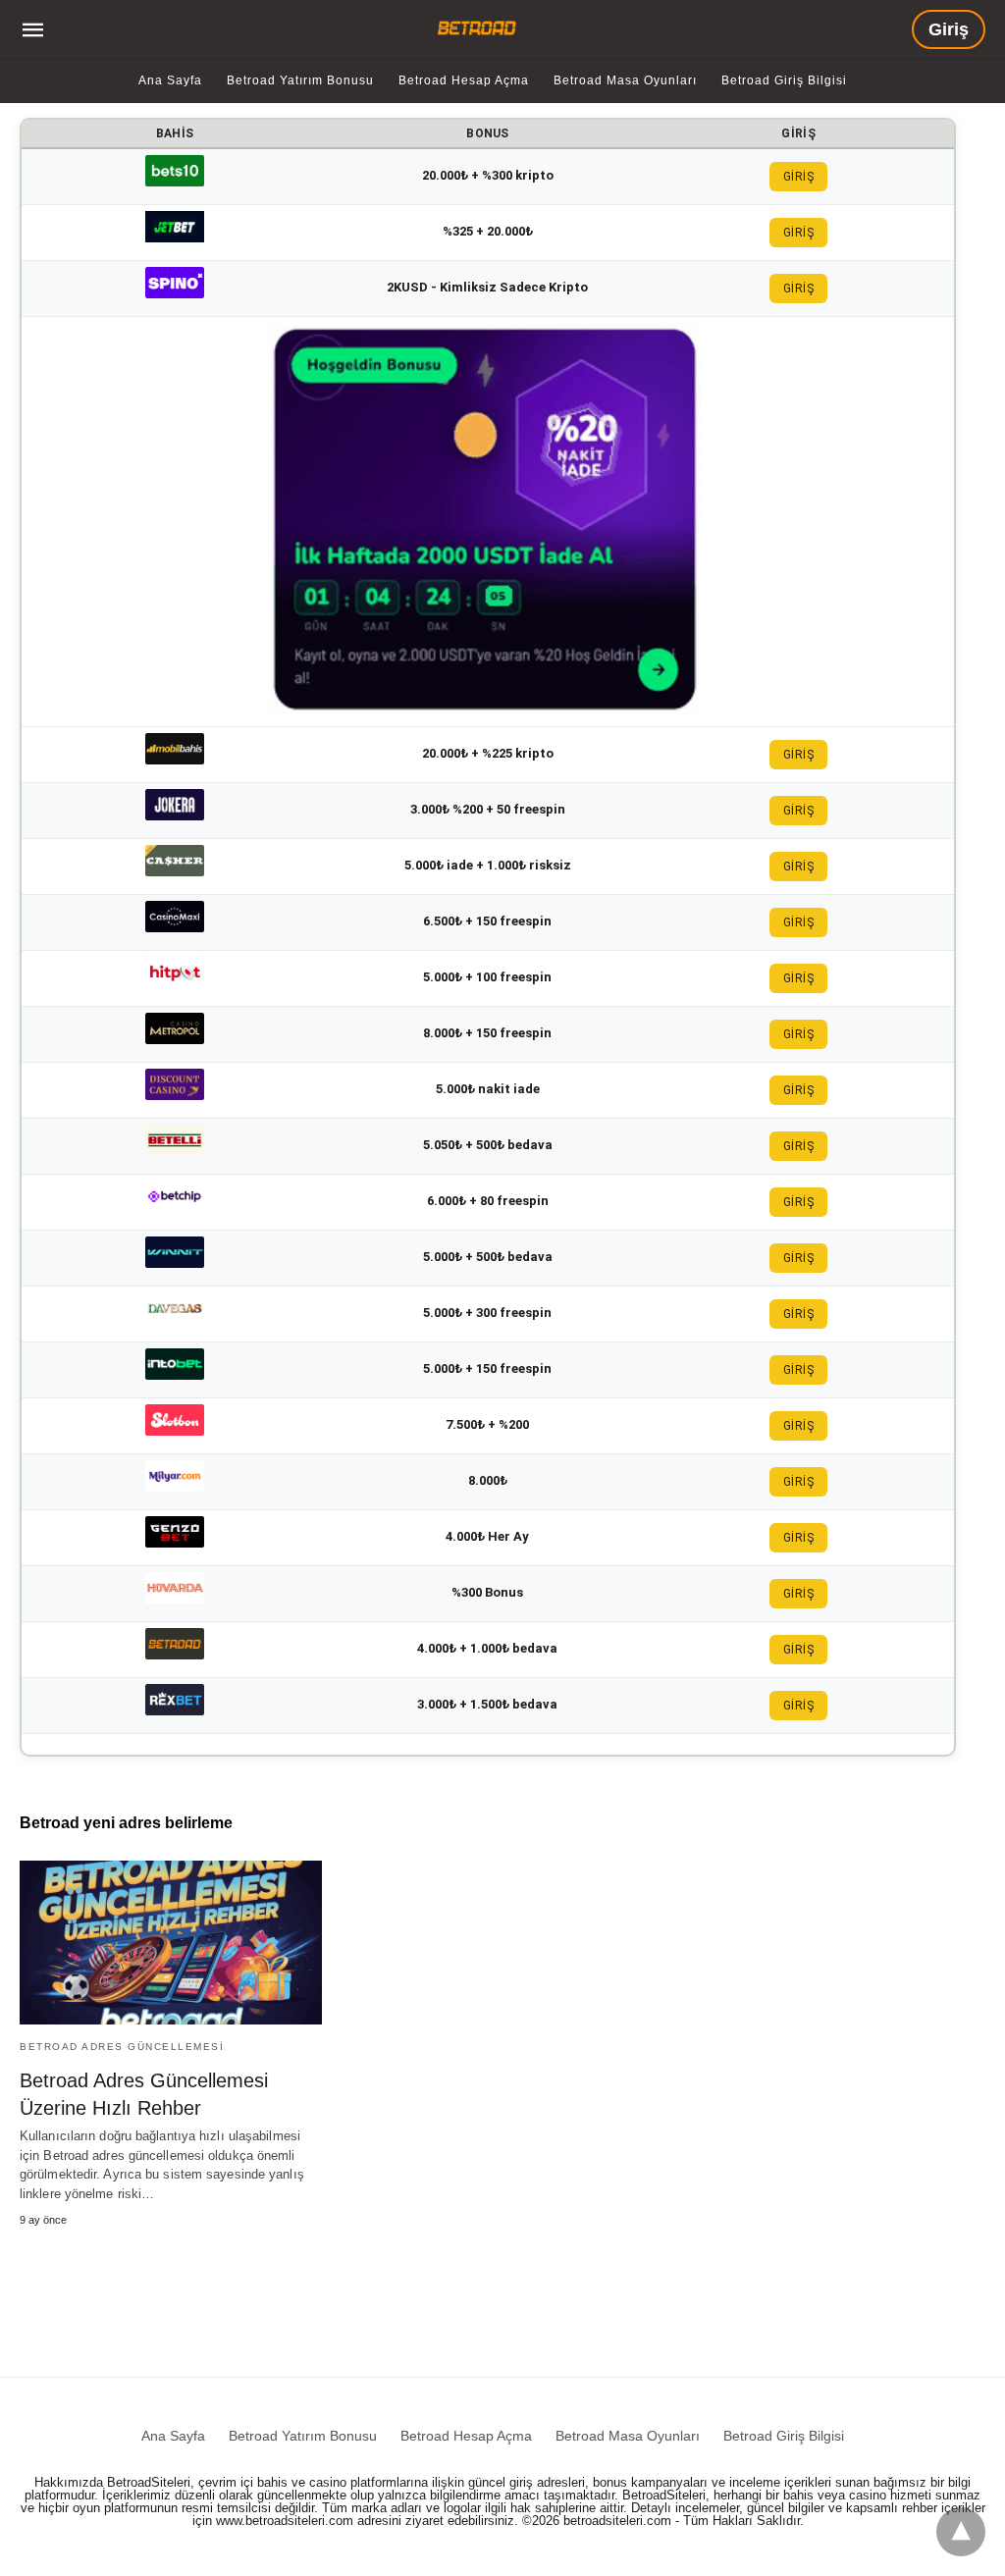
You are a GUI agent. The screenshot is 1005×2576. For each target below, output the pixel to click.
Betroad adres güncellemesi (122, 2047)
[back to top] (961, 2532)
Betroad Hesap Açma (464, 80)
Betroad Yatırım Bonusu (300, 80)
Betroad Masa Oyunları (625, 80)
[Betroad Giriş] (480, 28)
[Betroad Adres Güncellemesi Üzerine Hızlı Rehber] (171, 1943)
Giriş (949, 29)
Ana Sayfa (170, 80)
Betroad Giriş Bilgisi (784, 80)
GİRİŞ (799, 177)
